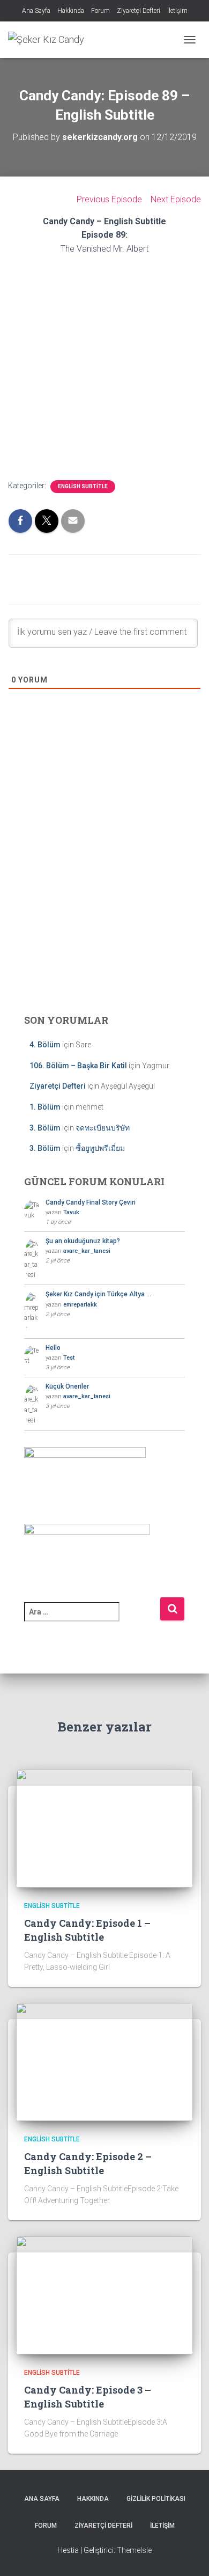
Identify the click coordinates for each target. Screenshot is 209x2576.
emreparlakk (80, 1305)
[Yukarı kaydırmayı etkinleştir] (188, 2555)
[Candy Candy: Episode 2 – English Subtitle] (104, 2061)
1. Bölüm (45, 1107)
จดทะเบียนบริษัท (103, 1128)
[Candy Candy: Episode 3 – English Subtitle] (104, 2295)
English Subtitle (83, 486)
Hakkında (71, 11)
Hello (53, 1348)
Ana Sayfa (36, 11)
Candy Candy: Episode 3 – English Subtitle (88, 2397)
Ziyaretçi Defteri (139, 11)
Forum (100, 11)
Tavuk (71, 1212)
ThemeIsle (134, 2550)
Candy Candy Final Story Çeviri (91, 1202)
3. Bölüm (45, 1128)
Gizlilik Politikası (156, 2499)
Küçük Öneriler (67, 1386)
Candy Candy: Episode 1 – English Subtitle (87, 1930)
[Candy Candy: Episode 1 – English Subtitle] (104, 1828)
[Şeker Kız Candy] (50, 40)
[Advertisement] (104, 892)
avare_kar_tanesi (87, 1251)
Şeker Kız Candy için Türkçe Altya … (98, 1294)
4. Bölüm (45, 1045)
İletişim (177, 11)
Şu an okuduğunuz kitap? (83, 1241)
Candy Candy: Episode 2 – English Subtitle (88, 2163)
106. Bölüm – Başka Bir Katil (78, 1066)
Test (69, 1358)
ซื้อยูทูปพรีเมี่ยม (100, 1148)
